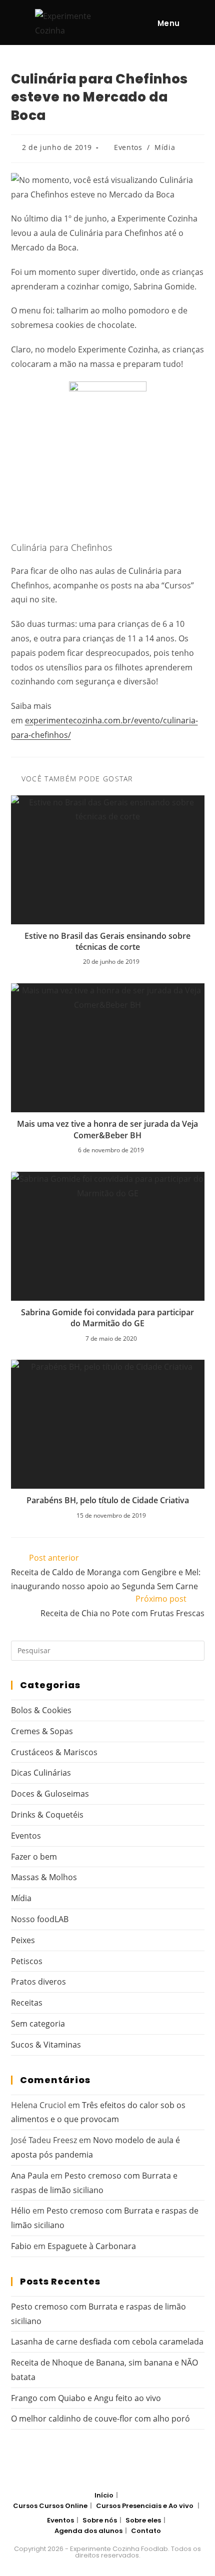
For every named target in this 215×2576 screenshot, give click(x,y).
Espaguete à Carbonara (92, 2246)
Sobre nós (100, 2520)
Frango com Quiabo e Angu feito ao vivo (86, 2398)
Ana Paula (30, 2176)
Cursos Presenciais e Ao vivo (145, 2506)
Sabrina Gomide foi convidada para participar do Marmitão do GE (107, 1318)
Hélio (21, 2211)
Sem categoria (38, 2024)
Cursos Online (63, 2506)
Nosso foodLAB (40, 1919)
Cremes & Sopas (42, 1731)
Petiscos (27, 1961)
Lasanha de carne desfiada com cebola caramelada (107, 2342)
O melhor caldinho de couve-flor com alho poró (100, 2419)
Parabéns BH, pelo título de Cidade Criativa (108, 1500)
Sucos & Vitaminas (46, 2045)
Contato (146, 2531)
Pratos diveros (38, 1982)
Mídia (165, 147)
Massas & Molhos (44, 1877)
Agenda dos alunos (88, 2531)
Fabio (21, 2246)
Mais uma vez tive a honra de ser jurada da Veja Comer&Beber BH (107, 1129)
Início (104, 2495)
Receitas (27, 2003)
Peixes (23, 1940)
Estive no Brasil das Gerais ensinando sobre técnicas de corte (107, 941)
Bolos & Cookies (41, 1710)
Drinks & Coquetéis (47, 1815)
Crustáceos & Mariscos (54, 1752)
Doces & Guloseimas (50, 1794)
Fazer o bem (34, 1857)
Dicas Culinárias (41, 1773)
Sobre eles (143, 2520)
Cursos (25, 2506)
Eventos (128, 147)
